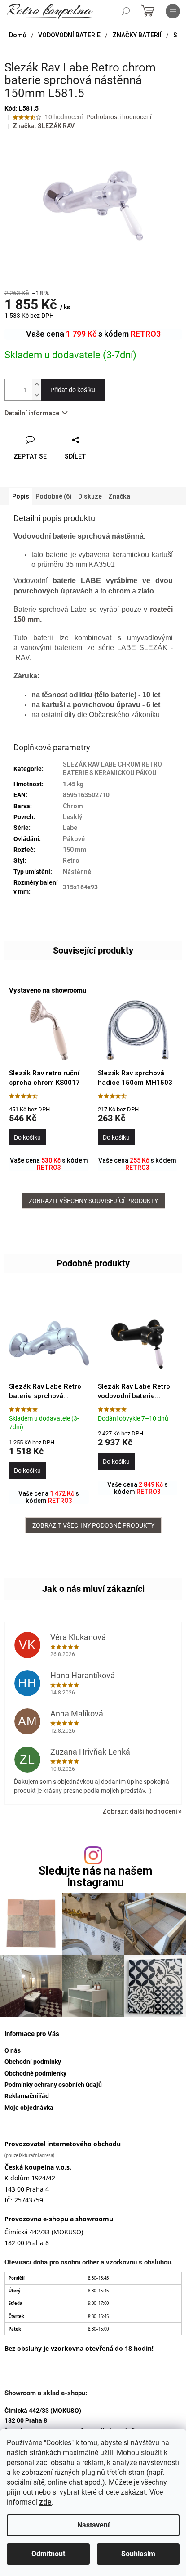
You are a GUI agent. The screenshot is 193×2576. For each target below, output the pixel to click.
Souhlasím (138, 2554)
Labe (70, 828)
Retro (71, 860)
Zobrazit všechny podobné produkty (93, 1525)
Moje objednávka (29, 2108)
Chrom (73, 806)
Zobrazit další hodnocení (140, 1811)
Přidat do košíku (73, 390)
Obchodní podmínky (33, 2062)
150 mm (75, 850)
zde (45, 2502)
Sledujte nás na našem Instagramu (95, 1876)
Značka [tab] (119, 496)
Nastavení (93, 2525)
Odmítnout (48, 2554)
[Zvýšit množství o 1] (36, 385)
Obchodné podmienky (35, 2073)
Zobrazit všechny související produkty (93, 1201)
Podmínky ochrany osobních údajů (53, 2085)
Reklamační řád (27, 2096)
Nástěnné (77, 872)
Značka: (44, 126)
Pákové (74, 839)
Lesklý (72, 817)
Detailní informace (32, 413)
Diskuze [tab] (90, 496)
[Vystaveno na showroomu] (49, 1030)
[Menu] (173, 11)
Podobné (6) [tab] (54, 496)
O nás (13, 2050)
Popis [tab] (21, 496)
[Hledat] (126, 11)
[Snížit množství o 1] (36, 395)
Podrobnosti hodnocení (119, 117)
